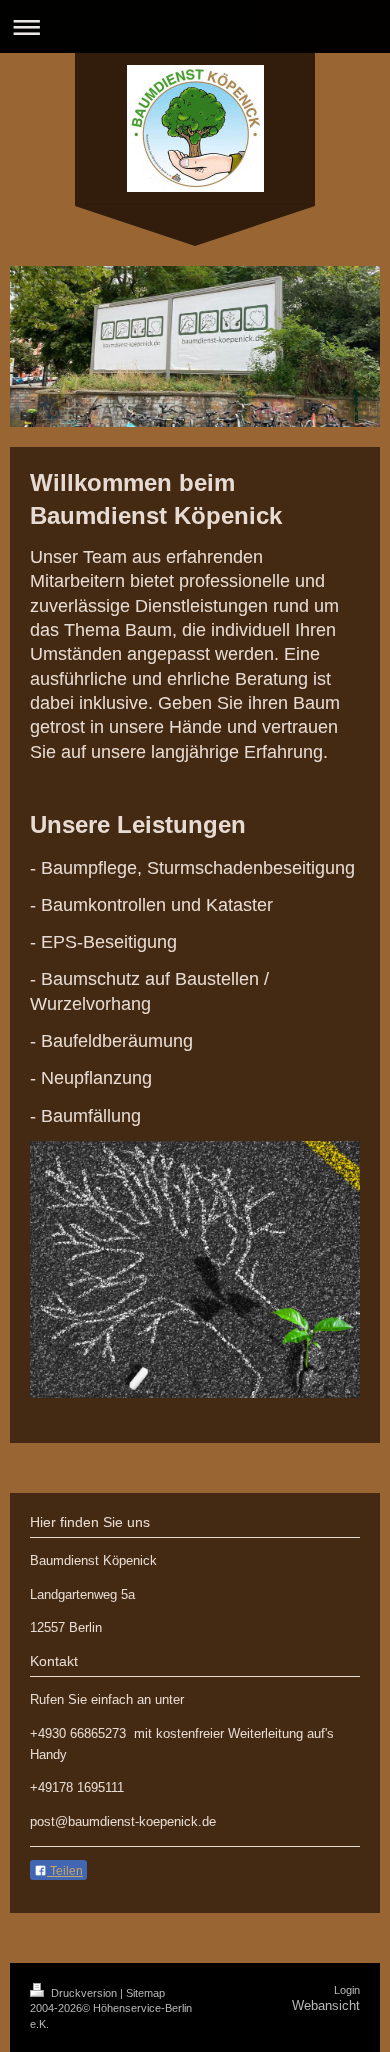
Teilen (65, 1871)
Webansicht (326, 2005)
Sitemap (145, 1993)
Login (347, 1990)
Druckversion (84, 1993)
